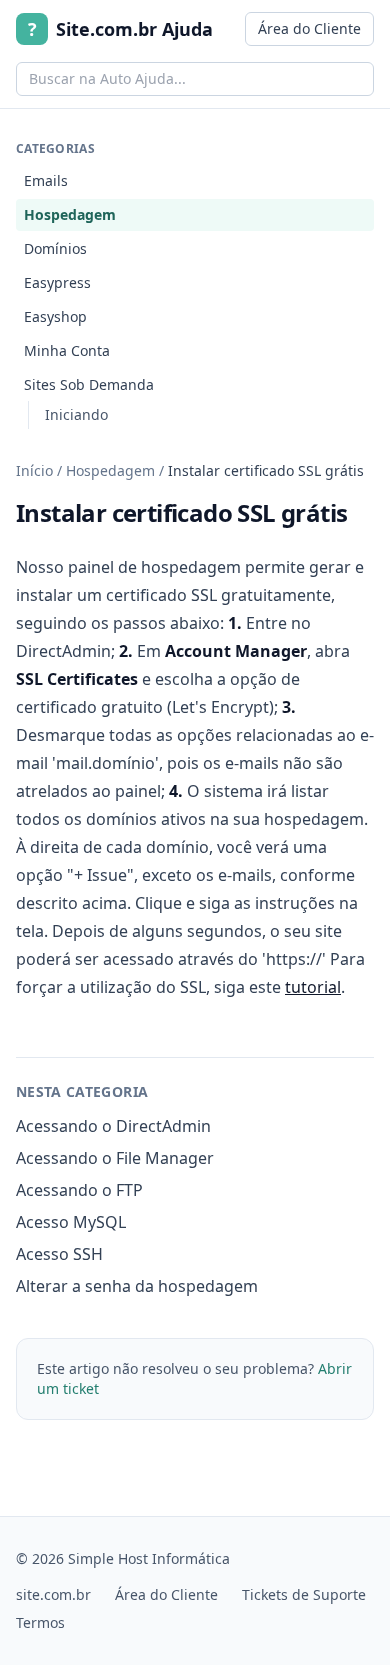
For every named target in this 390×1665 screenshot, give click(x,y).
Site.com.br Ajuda (120, 29)
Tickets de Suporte (304, 1594)
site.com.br (53, 1594)
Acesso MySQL (71, 1222)
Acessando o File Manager (115, 1158)
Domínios (55, 248)
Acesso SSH (59, 1254)
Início (34, 470)
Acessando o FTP (79, 1190)
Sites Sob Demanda (89, 384)
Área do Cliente (309, 28)
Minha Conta (67, 350)
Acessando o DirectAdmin (113, 1126)
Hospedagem (70, 214)
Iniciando (76, 414)
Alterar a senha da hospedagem (137, 1286)
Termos (40, 1622)
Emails (46, 180)
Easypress (57, 282)
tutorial (313, 987)
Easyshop (55, 316)
